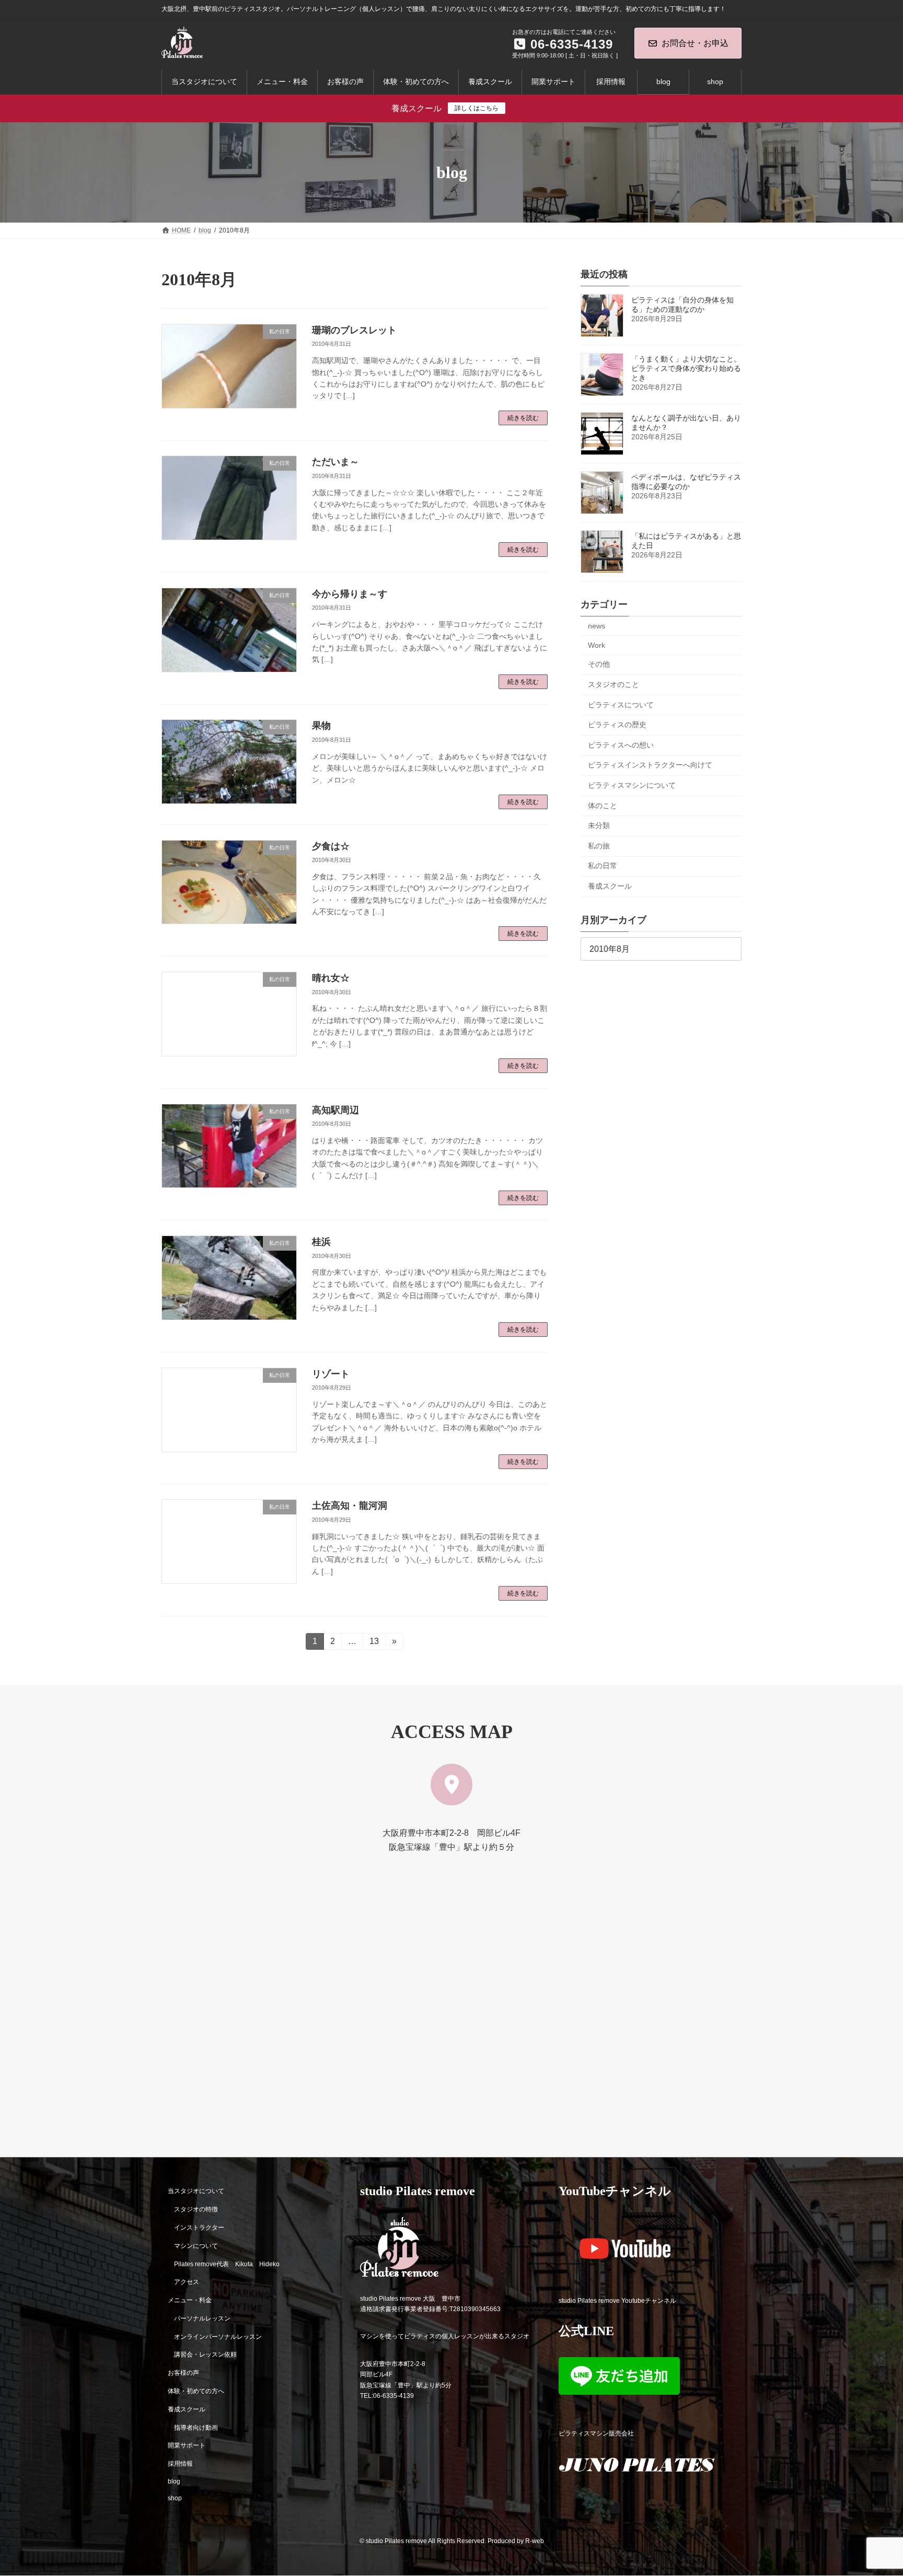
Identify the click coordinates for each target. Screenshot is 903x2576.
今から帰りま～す (350, 594)
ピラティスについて (621, 705)
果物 (321, 726)
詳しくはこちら (477, 108)
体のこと (603, 806)
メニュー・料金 (190, 2301)
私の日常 (603, 866)
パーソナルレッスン (202, 2318)
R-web (535, 2542)
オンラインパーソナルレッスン (218, 2337)
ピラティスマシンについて (632, 785)
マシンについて (196, 2246)
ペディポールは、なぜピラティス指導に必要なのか (686, 482)
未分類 (599, 825)
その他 (599, 665)
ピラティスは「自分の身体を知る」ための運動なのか (682, 305)
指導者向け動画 (196, 2428)
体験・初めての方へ (196, 2391)
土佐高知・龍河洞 (350, 1506)
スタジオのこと (613, 684)
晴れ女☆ (331, 978)
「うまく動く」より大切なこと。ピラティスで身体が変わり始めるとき (686, 368)
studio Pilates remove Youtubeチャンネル (617, 2301)
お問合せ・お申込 (695, 43)
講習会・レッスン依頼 (205, 2355)
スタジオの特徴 (196, 2210)
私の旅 (599, 846)
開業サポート (187, 2446)
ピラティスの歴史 (617, 725)
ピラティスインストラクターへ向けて (650, 765)
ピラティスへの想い (621, 745)
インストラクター (199, 2228)
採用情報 (180, 2464)
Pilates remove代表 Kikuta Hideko (227, 2264)
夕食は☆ (331, 846)
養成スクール (610, 886)
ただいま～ (335, 462)
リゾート (331, 1374)
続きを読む (523, 418)
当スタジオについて (196, 2192)
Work (597, 645)
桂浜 (321, 1242)
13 (374, 1643)
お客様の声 (183, 2373)
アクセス (187, 2282)
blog (174, 2481)
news (597, 626)
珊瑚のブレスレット (354, 330)
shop (175, 2498)
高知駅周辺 (335, 1110)
